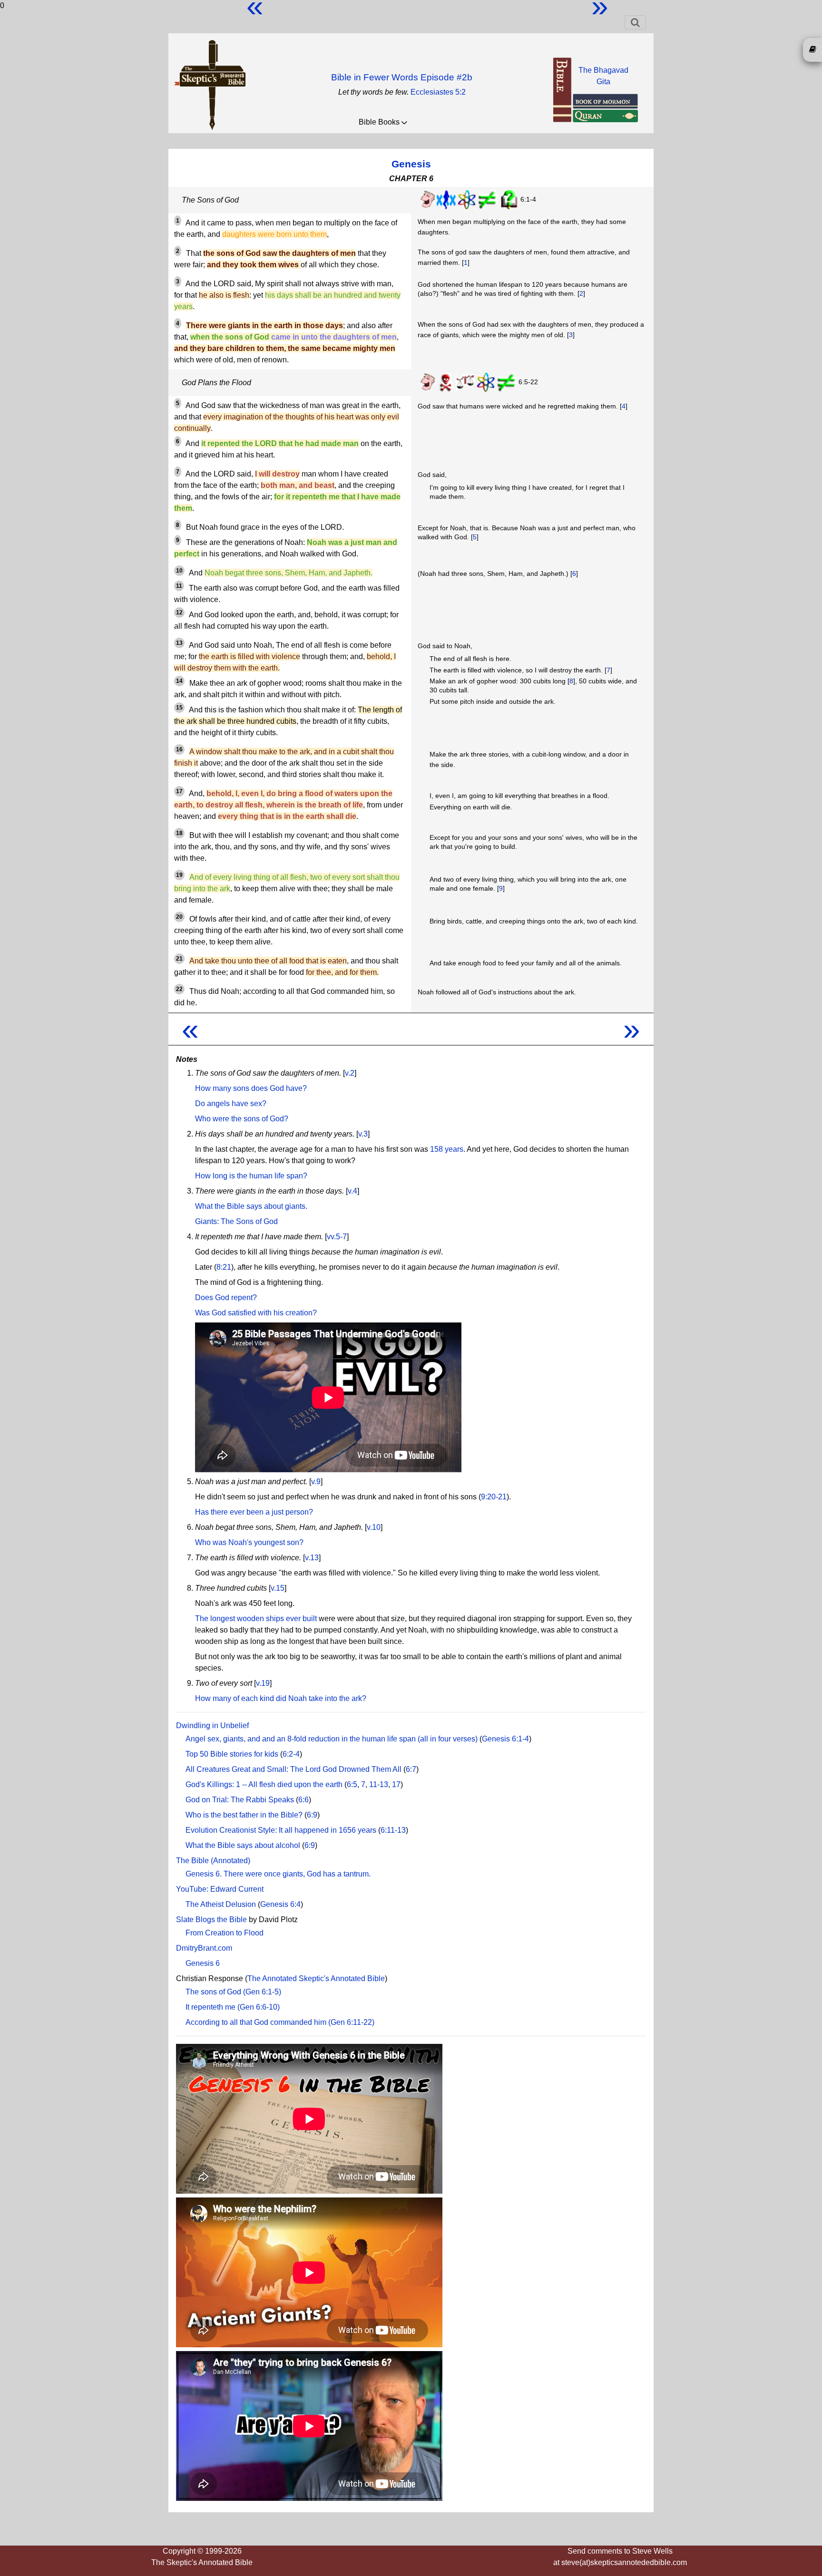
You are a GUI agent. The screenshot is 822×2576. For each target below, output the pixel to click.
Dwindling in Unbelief (212, 1725)
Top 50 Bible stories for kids (232, 1754)
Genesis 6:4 (280, 1904)
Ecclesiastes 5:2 (438, 92)
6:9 (312, 1815)
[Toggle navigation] (635, 22)
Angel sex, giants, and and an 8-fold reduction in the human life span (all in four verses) (332, 1739)
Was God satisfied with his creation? (256, 1313)
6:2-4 (291, 1754)
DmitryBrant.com (204, 1948)
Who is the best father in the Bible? (244, 1815)
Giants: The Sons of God (236, 1221)
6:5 (352, 1784)
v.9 (316, 1482)
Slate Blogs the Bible (211, 1920)
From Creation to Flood (225, 1933)
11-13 (379, 1784)
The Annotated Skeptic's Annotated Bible (316, 1978)
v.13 (312, 1558)
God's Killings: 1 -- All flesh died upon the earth (264, 1784)
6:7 (411, 1769)
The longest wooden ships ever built (256, 1619)
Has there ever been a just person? (254, 1512)
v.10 (374, 1527)
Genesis (411, 164)
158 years (447, 1149)
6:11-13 (393, 1830)
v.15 (278, 1588)
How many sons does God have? (251, 1088)
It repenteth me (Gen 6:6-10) (233, 2007)
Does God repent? (226, 1298)
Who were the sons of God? (242, 1119)
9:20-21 (494, 1497)
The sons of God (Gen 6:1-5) (233, 1992)
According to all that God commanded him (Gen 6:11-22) (280, 2022)
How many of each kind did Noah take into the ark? (281, 1698)
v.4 (352, 1191)
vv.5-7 (337, 1237)
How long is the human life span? (251, 1176)
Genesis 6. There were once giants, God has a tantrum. (278, 1874)
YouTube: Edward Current (220, 1889)
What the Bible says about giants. (251, 1206)
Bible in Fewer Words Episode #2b (402, 77)
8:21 (224, 1267)
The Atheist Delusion (221, 1904)
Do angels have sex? (231, 1103)
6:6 (303, 1800)
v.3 (363, 1134)
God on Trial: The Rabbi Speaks (240, 1800)
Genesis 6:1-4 (505, 1739)
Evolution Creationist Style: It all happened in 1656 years (281, 1830)
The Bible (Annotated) (213, 1861)
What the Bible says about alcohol (243, 1845)
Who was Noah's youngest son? (249, 1542)
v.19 (263, 1683)
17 (396, 1784)
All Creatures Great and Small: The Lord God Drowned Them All (294, 1769)
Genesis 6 (203, 1963)
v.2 (350, 1073)
